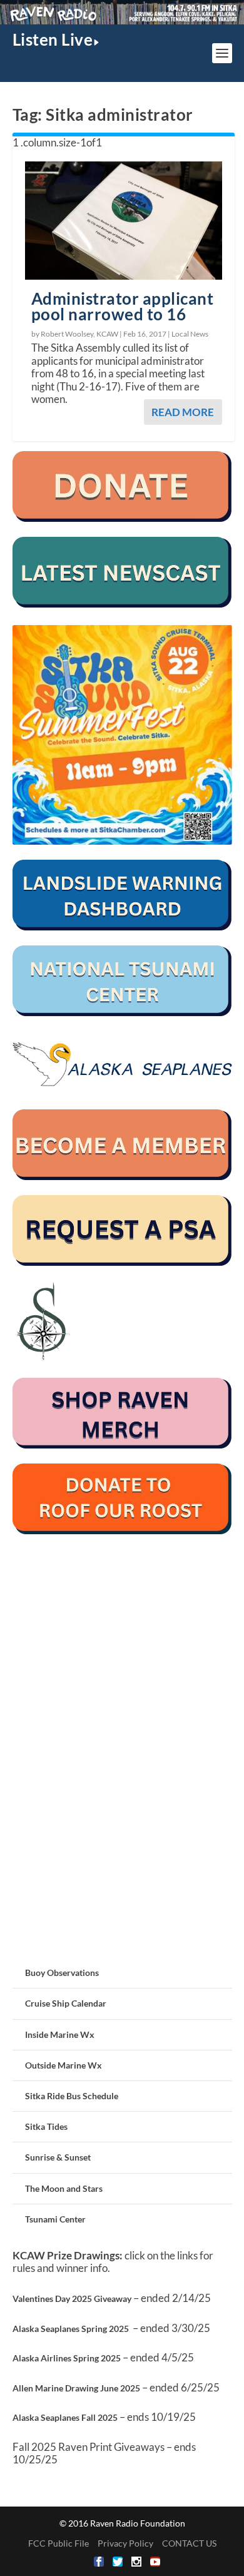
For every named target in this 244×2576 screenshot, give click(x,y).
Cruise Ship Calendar (66, 2003)
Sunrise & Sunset (58, 2157)
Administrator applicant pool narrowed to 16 (123, 306)
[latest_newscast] (122, 604)
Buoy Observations (62, 1973)
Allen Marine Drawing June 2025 (76, 2388)
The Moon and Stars (64, 2188)
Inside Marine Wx (60, 2034)
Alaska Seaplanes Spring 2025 (71, 2329)
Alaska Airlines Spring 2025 (67, 2358)
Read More (183, 412)
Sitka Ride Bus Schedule (72, 2096)
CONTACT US (189, 2543)
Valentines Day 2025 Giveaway (72, 2299)
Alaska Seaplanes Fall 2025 (65, 2417)
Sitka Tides (46, 2126)
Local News (190, 334)
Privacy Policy (125, 2543)
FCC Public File (58, 2543)
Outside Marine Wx (64, 2065)
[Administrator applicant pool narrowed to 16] (124, 221)
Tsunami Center (55, 2219)
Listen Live (53, 39)
